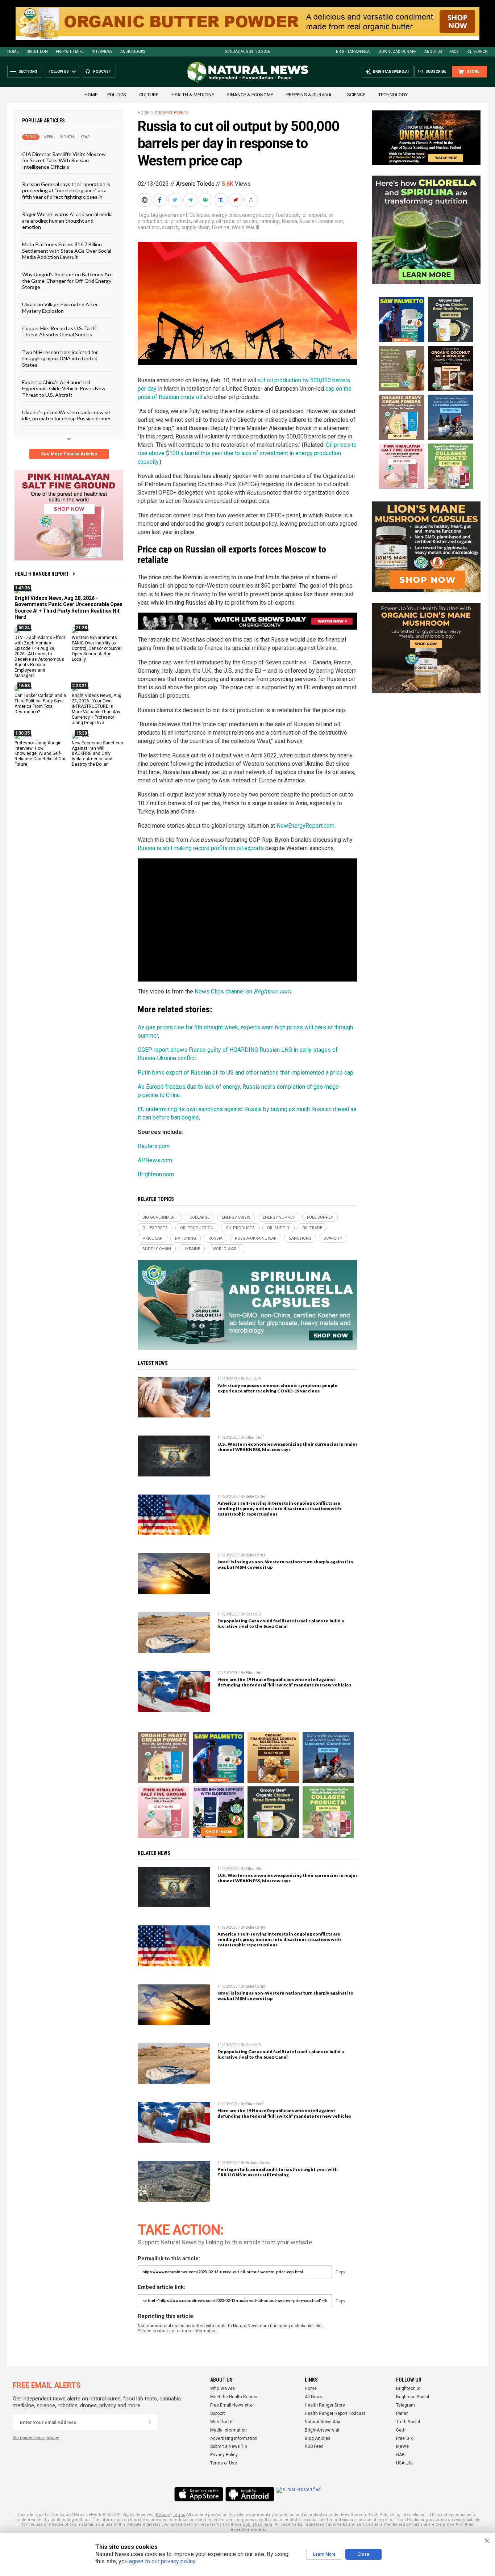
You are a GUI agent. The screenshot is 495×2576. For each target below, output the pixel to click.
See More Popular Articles (69, 454)
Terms (179, 2515)
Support (218, 2413)
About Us (433, 52)
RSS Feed (314, 2446)
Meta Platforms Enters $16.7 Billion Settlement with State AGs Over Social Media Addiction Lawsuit (67, 251)
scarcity (171, 227)
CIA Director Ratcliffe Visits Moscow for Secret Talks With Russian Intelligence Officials (64, 160)
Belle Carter (255, 1497)
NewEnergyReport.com (305, 826)
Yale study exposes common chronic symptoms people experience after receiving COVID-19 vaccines (277, 1388)
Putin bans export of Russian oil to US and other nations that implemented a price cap (246, 1073)
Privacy (163, 2515)
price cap (247, 221)
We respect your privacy (36, 2438)
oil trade (225, 221)
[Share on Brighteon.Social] (145, 200)
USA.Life (404, 2463)
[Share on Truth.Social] (221, 200)
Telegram (405, 2405)
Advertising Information (234, 2438)
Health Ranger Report (42, 574)
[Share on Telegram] (191, 200)
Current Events (172, 113)
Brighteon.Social (413, 2397)
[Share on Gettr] (237, 200)
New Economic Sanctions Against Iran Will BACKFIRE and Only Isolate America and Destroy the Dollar (97, 753)
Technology (393, 95)
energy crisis (226, 215)
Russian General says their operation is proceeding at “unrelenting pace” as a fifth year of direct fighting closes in (66, 190)
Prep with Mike (70, 52)
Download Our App (398, 52)
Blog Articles (318, 2438)
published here (258, 2524)
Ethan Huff (255, 1438)
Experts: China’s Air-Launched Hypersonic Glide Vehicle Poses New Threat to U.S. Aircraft (64, 388)
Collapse (199, 215)
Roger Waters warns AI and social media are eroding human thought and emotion (67, 220)
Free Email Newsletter (232, 2405)
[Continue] (150, 2422)
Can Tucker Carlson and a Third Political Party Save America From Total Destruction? (40, 704)
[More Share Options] (252, 200)
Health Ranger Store (325, 2405)
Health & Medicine (193, 95)
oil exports (314, 215)
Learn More (324, 2554)
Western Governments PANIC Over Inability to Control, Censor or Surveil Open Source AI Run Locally (97, 648)
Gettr (401, 2430)
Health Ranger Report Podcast (335, 2413)
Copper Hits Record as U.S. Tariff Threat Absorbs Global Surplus (59, 331)
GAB (400, 2455)
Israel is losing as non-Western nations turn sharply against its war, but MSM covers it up (285, 1564)
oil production (197, 1228)
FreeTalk (404, 2438)
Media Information (228, 2430)
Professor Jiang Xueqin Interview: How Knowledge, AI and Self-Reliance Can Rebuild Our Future (40, 753)
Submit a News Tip (228, 2446)
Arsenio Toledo (195, 184)
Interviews (102, 52)
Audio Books (133, 52)
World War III (245, 227)
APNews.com (155, 1160)
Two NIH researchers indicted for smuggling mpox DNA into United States (60, 358)
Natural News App (322, 2422)
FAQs (454, 52)
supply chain (196, 227)
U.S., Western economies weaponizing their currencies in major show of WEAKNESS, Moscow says (287, 1447)
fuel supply (288, 215)
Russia (290, 221)
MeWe (402, 2446)
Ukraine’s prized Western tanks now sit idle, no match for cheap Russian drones (67, 415)
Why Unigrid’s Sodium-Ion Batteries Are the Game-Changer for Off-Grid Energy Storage (67, 281)
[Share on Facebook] (161, 200)
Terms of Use (224, 2463)
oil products (178, 221)
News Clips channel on (224, 991)
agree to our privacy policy (162, 2561)
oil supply (203, 221)
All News (313, 2397)
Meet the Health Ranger (234, 2397)
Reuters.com (154, 1146)
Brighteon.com (272, 991)
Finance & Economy (250, 95)
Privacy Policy (224, 2455)
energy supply (258, 215)
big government (169, 215)
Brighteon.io (408, 2388)
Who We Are (222, 2388)
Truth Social (408, 2422)
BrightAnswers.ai (353, 52)
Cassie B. (254, 1379)
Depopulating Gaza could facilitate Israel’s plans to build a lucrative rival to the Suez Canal (281, 1623)
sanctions (149, 227)
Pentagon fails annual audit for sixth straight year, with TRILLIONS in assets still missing (278, 2172)
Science (356, 95)
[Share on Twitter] (176, 200)
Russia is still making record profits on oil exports (201, 848)
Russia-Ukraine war (321, 221)
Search (481, 52)
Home (13, 52)
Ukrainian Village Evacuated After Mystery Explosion (60, 307)
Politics (117, 95)
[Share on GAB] (206, 200)
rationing (270, 221)
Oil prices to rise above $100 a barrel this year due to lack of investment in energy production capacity (247, 453)
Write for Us (222, 2422)
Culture (149, 95)
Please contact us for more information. (178, 2331)
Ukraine (221, 227)
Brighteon (37, 52)
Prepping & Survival (310, 95)
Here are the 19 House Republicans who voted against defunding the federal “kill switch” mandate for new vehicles (284, 1682)
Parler (402, 2413)
